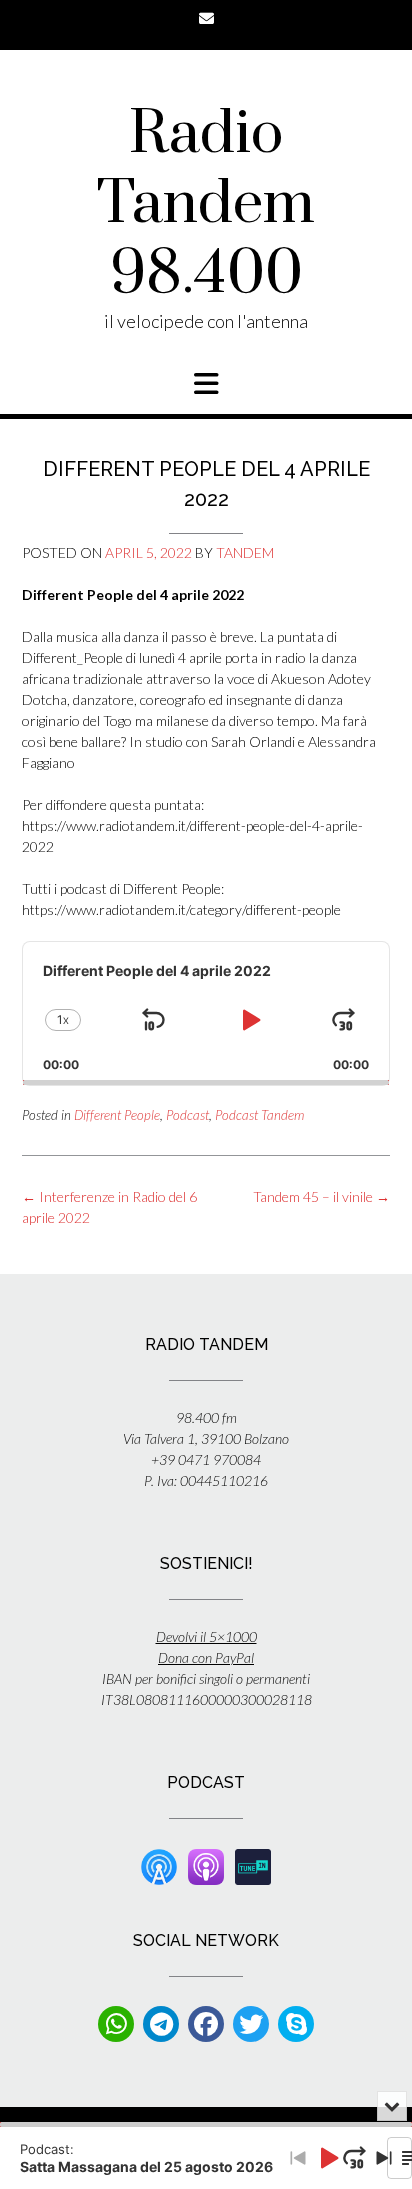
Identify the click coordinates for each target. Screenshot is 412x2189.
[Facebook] (206, 2024)
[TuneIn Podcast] (253, 1865)
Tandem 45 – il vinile (321, 1196)
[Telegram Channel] (161, 2024)
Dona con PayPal (206, 1657)
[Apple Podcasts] (206, 1865)
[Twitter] (251, 2024)
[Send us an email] (206, 18)
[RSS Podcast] (159, 1865)
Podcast (187, 1115)
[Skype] (296, 2024)
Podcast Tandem (259, 1115)
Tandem (245, 552)
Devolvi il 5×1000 (206, 1636)
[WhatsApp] (116, 2024)
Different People (117, 1115)
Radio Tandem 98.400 (206, 205)
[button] (206, 384)
